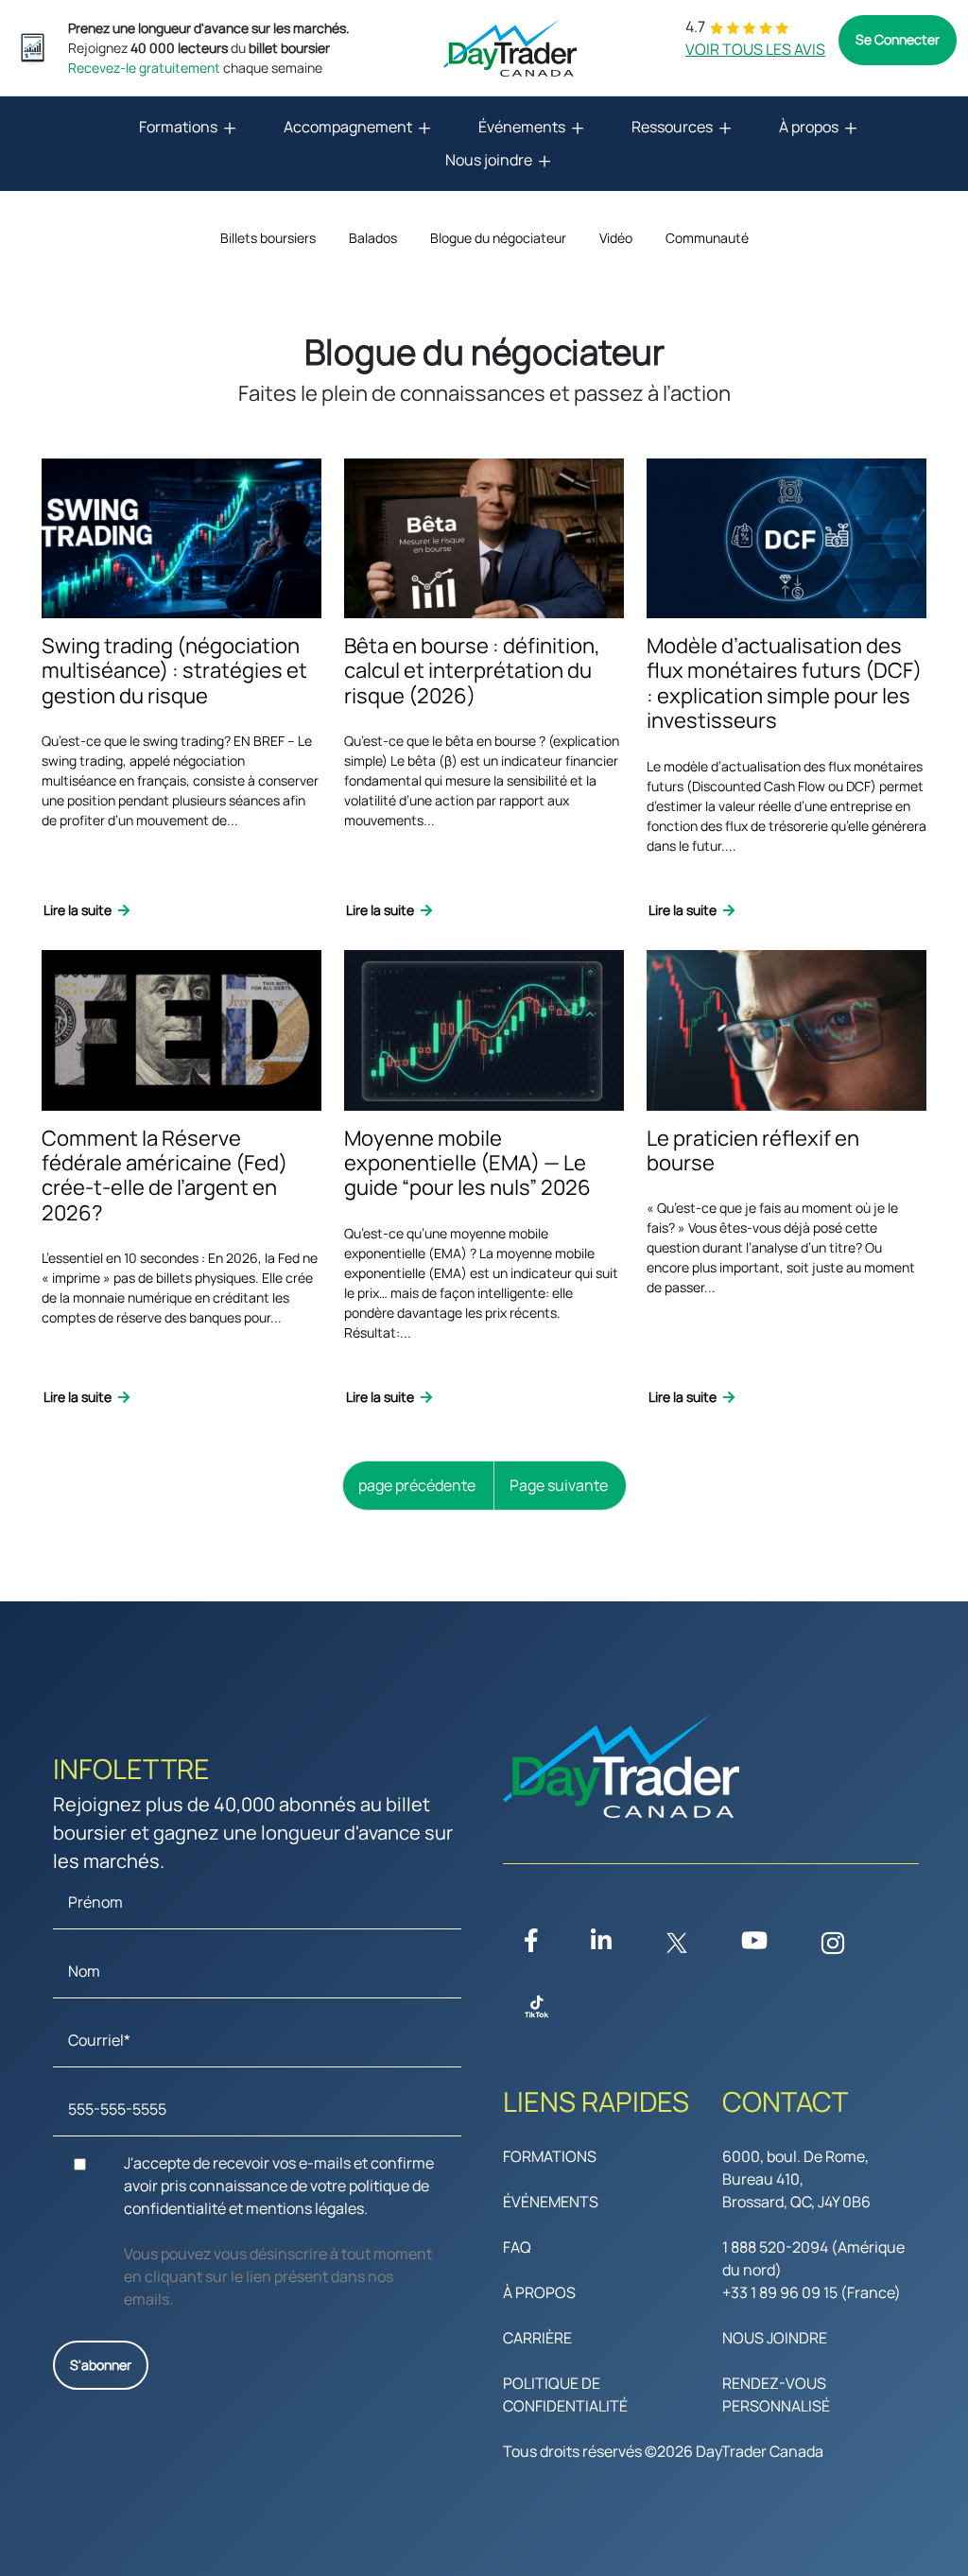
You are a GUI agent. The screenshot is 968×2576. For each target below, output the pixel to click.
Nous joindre (489, 160)
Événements (522, 127)
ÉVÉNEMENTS (551, 2202)
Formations (178, 127)
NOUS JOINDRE (775, 2338)
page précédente (417, 1485)
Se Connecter (898, 39)
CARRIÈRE (537, 2338)
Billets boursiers (268, 238)
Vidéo (616, 238)
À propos (809, 127)
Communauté (707, 238)
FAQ (517, 2247)
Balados (373, 238)
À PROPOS (539, 2292)
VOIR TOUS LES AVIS (755, 49)
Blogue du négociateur (498, 238)
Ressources (672, 127)
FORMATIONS (550, 2156)
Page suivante (559, 1485)
